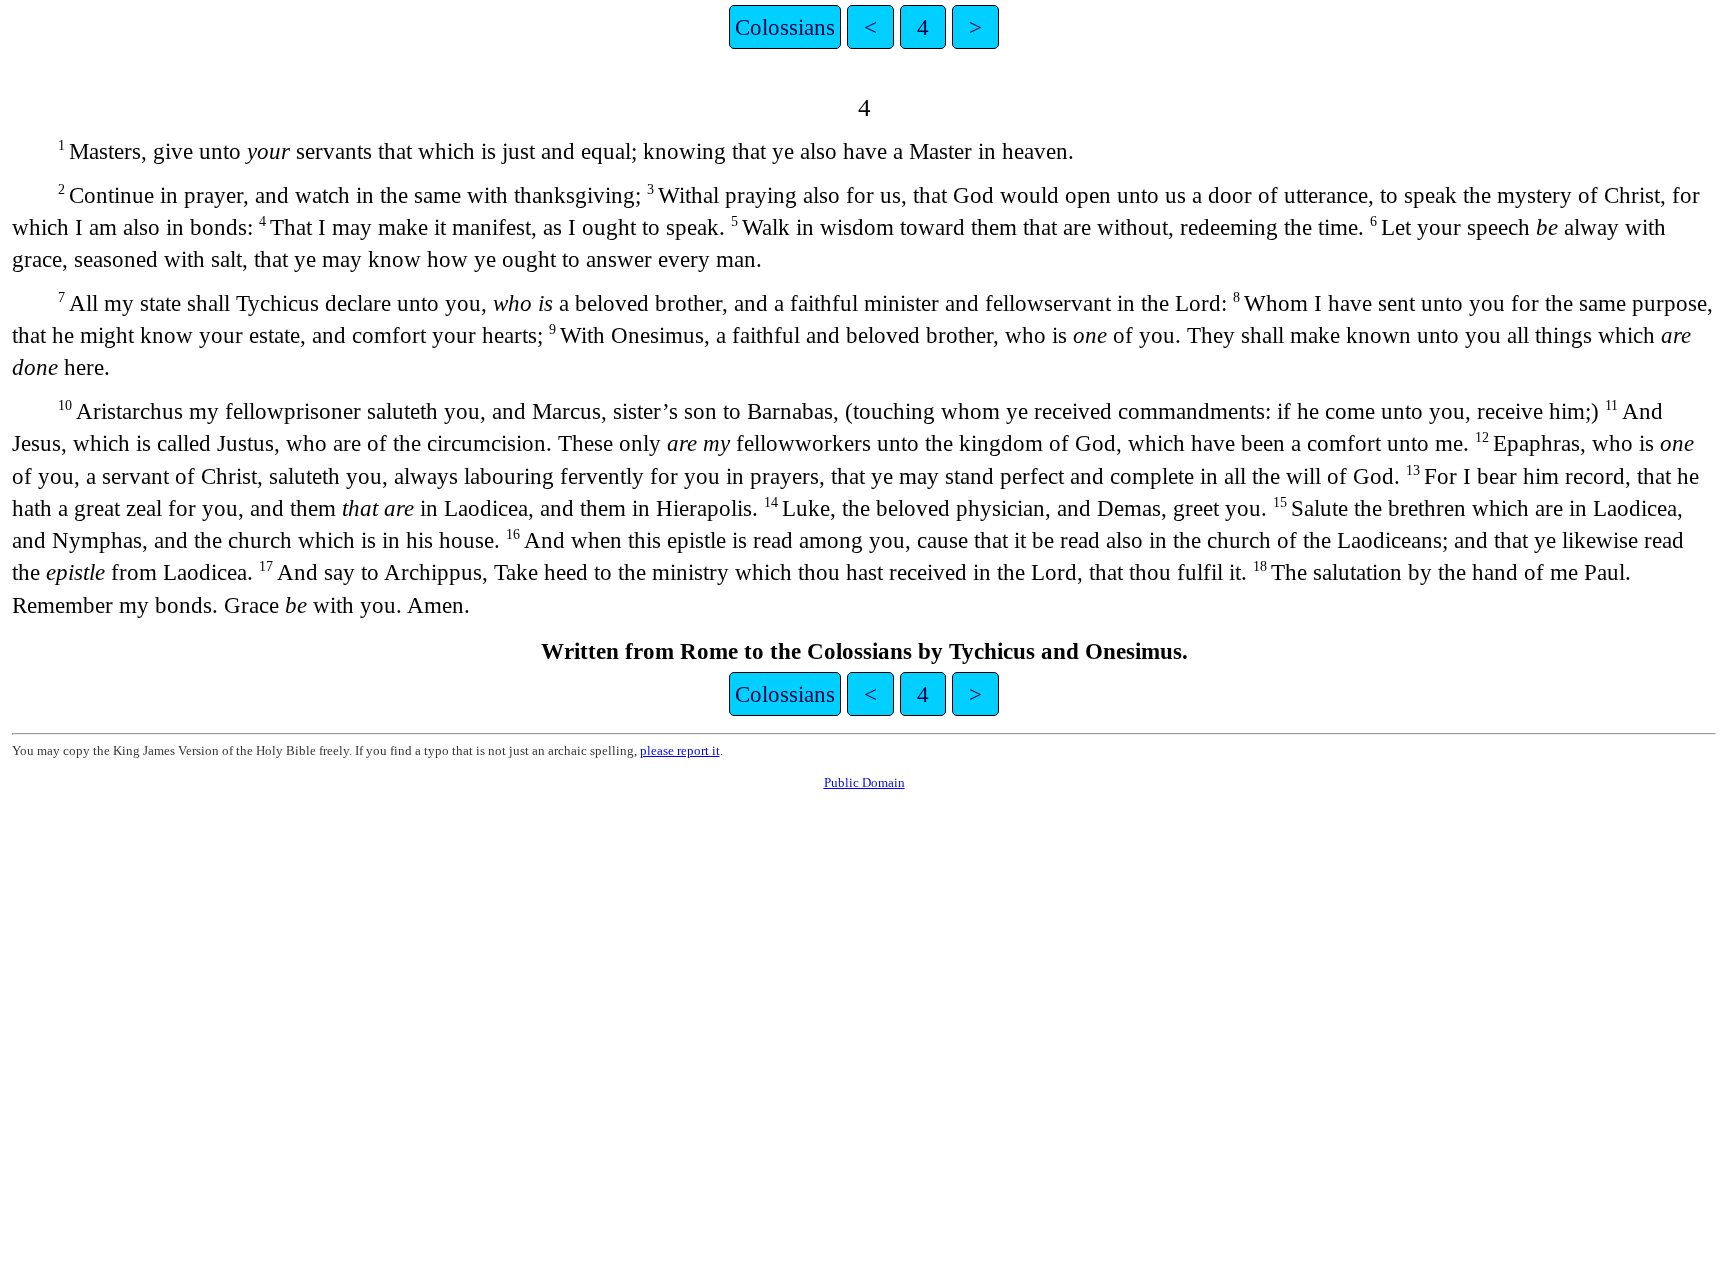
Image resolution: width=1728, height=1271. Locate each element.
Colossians (785, 27)
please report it (680, 750)
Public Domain (864, 782)
